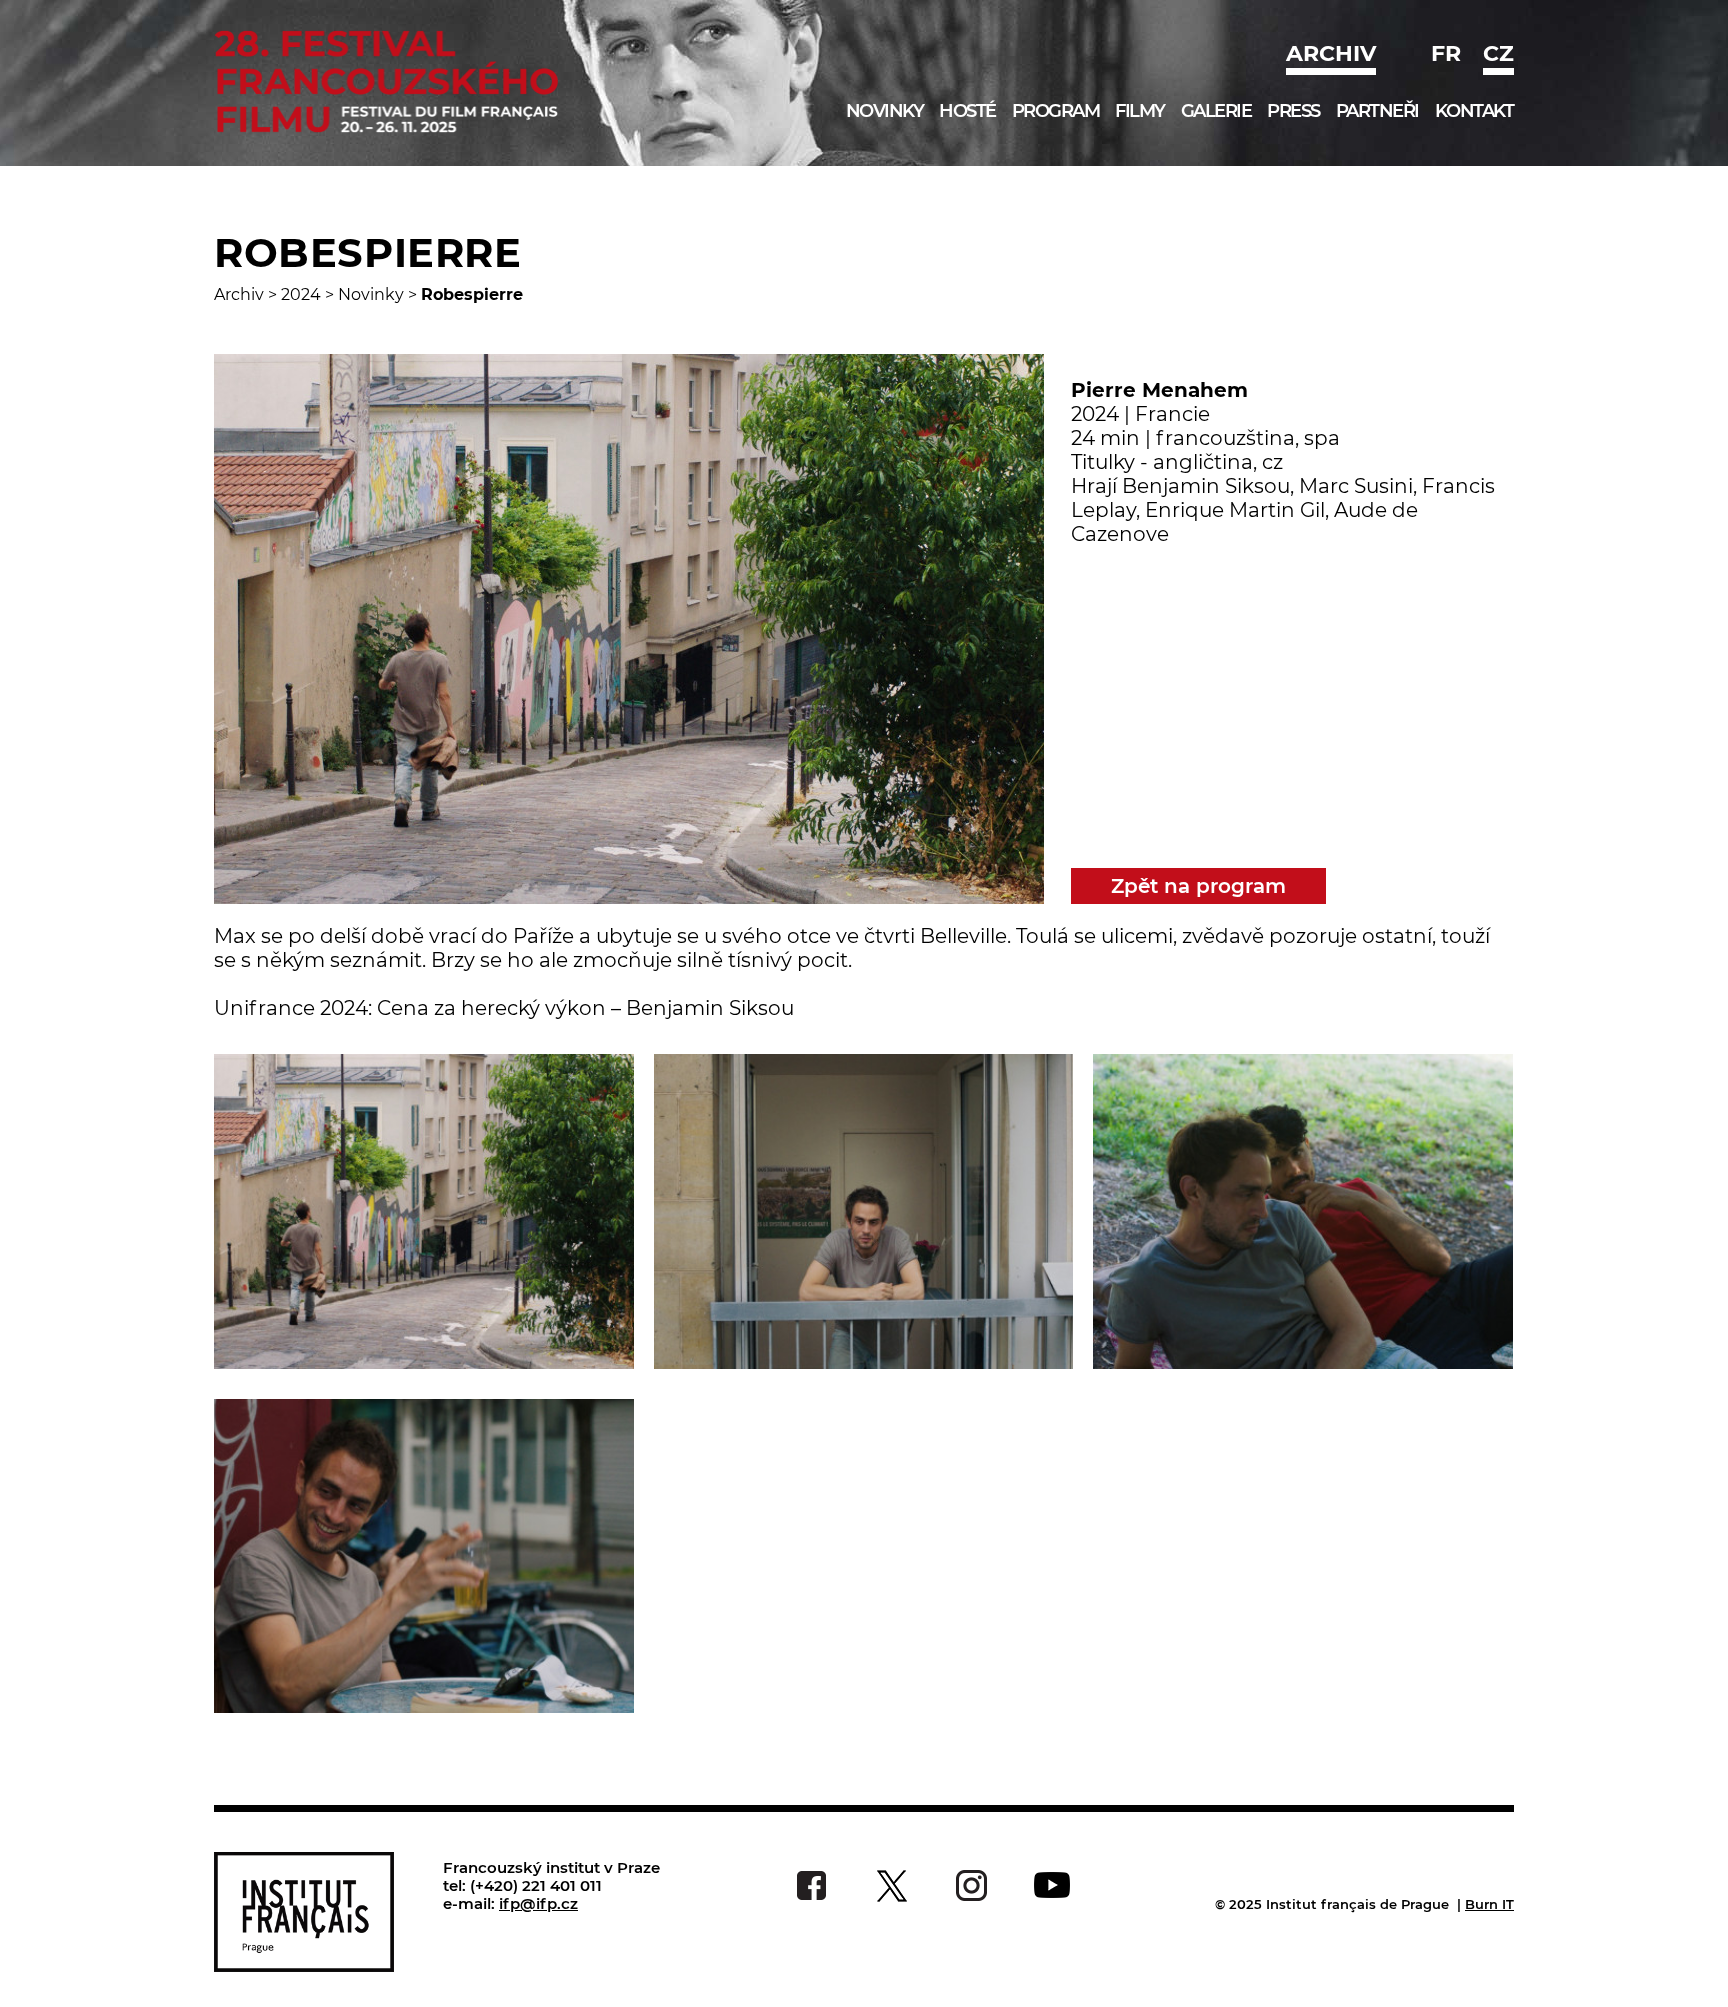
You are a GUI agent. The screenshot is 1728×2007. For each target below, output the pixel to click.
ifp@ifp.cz (538, 1903)
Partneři (1377, 111)
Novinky (885, 111)
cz (1498, 53)
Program (1056, 111)
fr (1446, 53)
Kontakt (1474, 111)
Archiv (1331, 53)
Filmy (1140, 111)
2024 (301, 294)
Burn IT (1489, 1904)
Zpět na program (1198, 886)
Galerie (1216, 111)
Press (1293, 111)
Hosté (967, 111)
